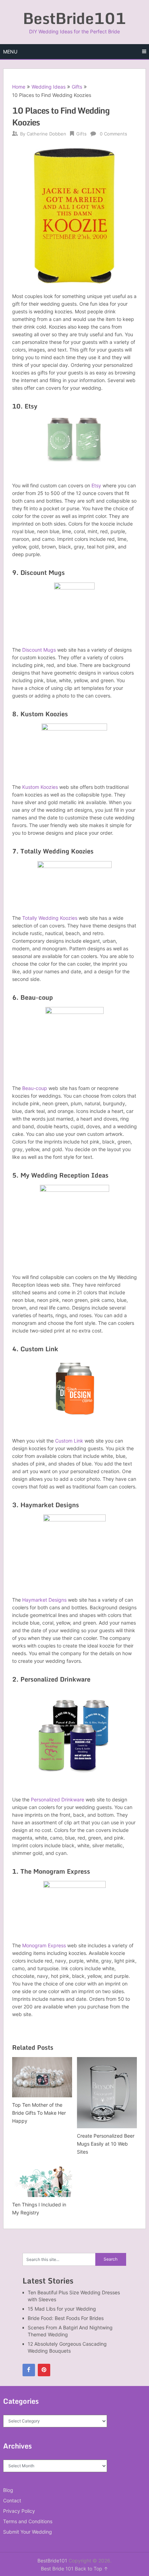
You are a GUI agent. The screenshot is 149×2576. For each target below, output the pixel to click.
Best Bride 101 (57, 2569)
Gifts (77, 87)
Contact (12, 2500)
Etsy (97, 485)
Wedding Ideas (49, 87)
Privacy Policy (19, 2511)
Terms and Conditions (28, 2521)
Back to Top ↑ (91, 2569)
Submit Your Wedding (28, 2532)
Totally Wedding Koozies (50, 918)
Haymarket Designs (44, 1600)
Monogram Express (44, 1945)
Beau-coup (35, 1088)
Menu (10, 52)
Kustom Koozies (40, 787)
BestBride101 (74, 18)
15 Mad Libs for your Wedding (62, 2309)
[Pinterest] (44, 2370)
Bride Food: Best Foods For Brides (66, 2318)
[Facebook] (29, 2370)
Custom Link (69, 1441)
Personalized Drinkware (58, 1799)
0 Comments (113, 134)
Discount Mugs (39, 650)
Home (19, 87)
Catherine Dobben (46, 134)
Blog (8, 2490)
